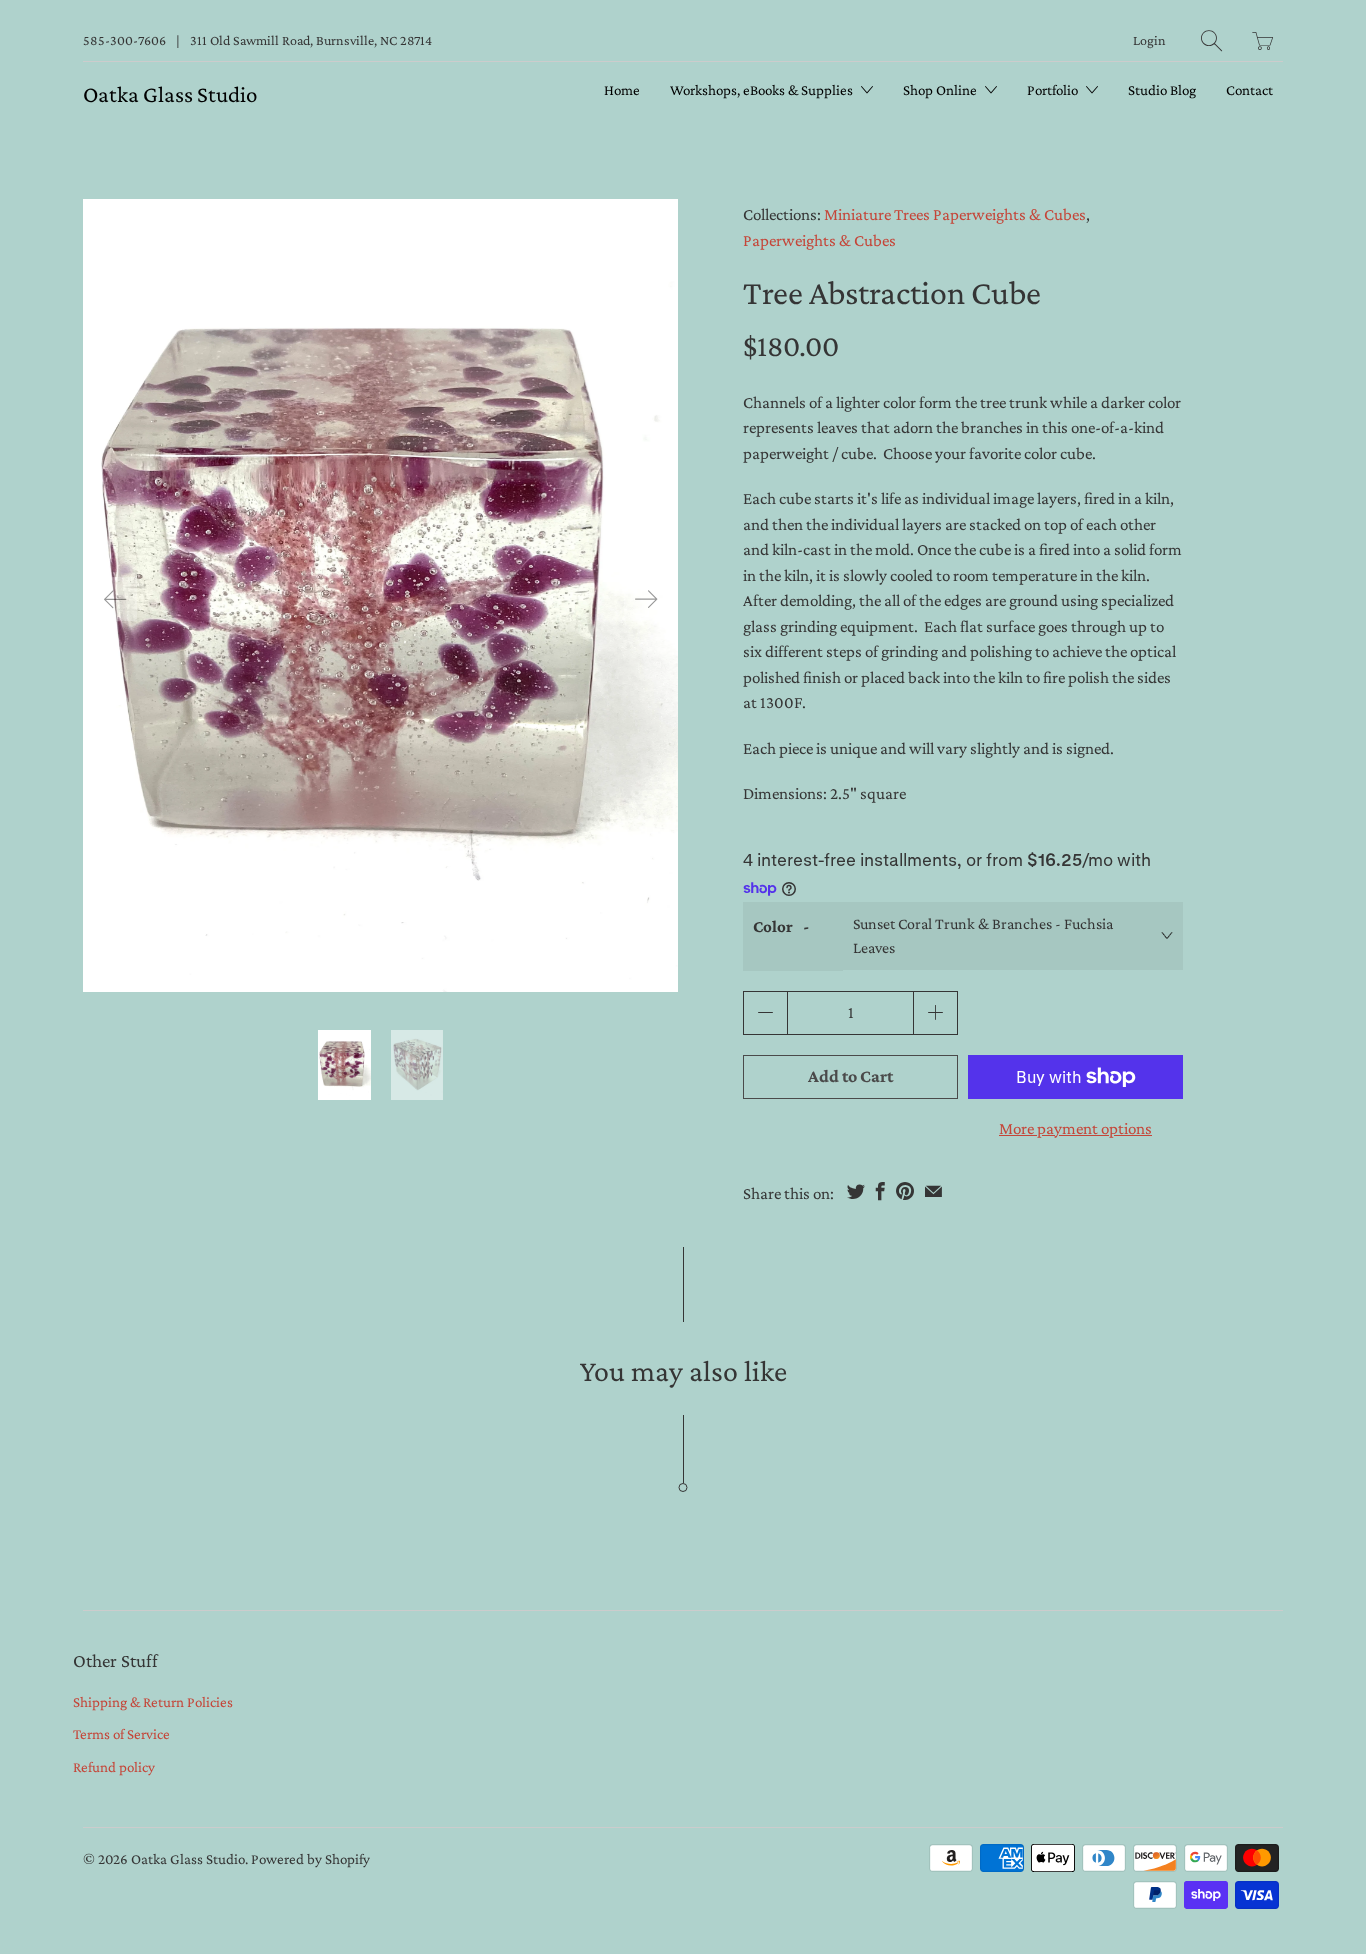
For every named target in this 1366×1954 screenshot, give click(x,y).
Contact (1249, 90)
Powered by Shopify (310, 1859)
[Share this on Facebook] (880, 1191)
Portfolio (1054, 90)
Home (622, 90)
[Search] (1211, 40)
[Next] (646, 599)
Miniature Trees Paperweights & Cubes (955, 214)
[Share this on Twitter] (856, 1191)
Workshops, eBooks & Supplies (763, 90)
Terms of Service (121, 1734)
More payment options (1075, 1128)
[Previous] (115, 599)
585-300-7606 (124, 40)
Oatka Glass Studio (170, 94)
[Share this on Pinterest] (905, 1191)
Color (773, 926)
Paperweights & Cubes (819, 240)
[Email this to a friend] (933, 1191)
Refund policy (114, 1767)
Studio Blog (1162, 90)
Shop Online (941, 90)
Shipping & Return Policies (153, 1702)
